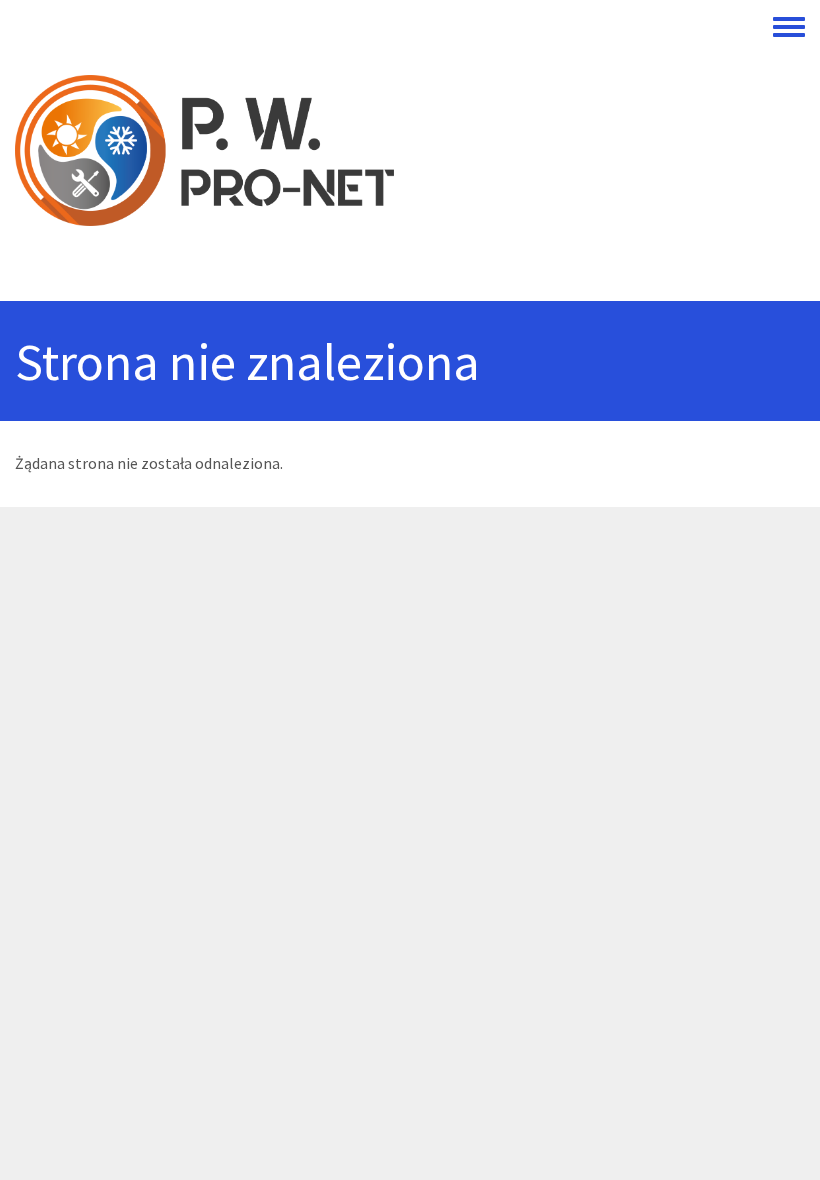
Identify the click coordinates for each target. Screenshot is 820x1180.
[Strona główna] (394, 150)
